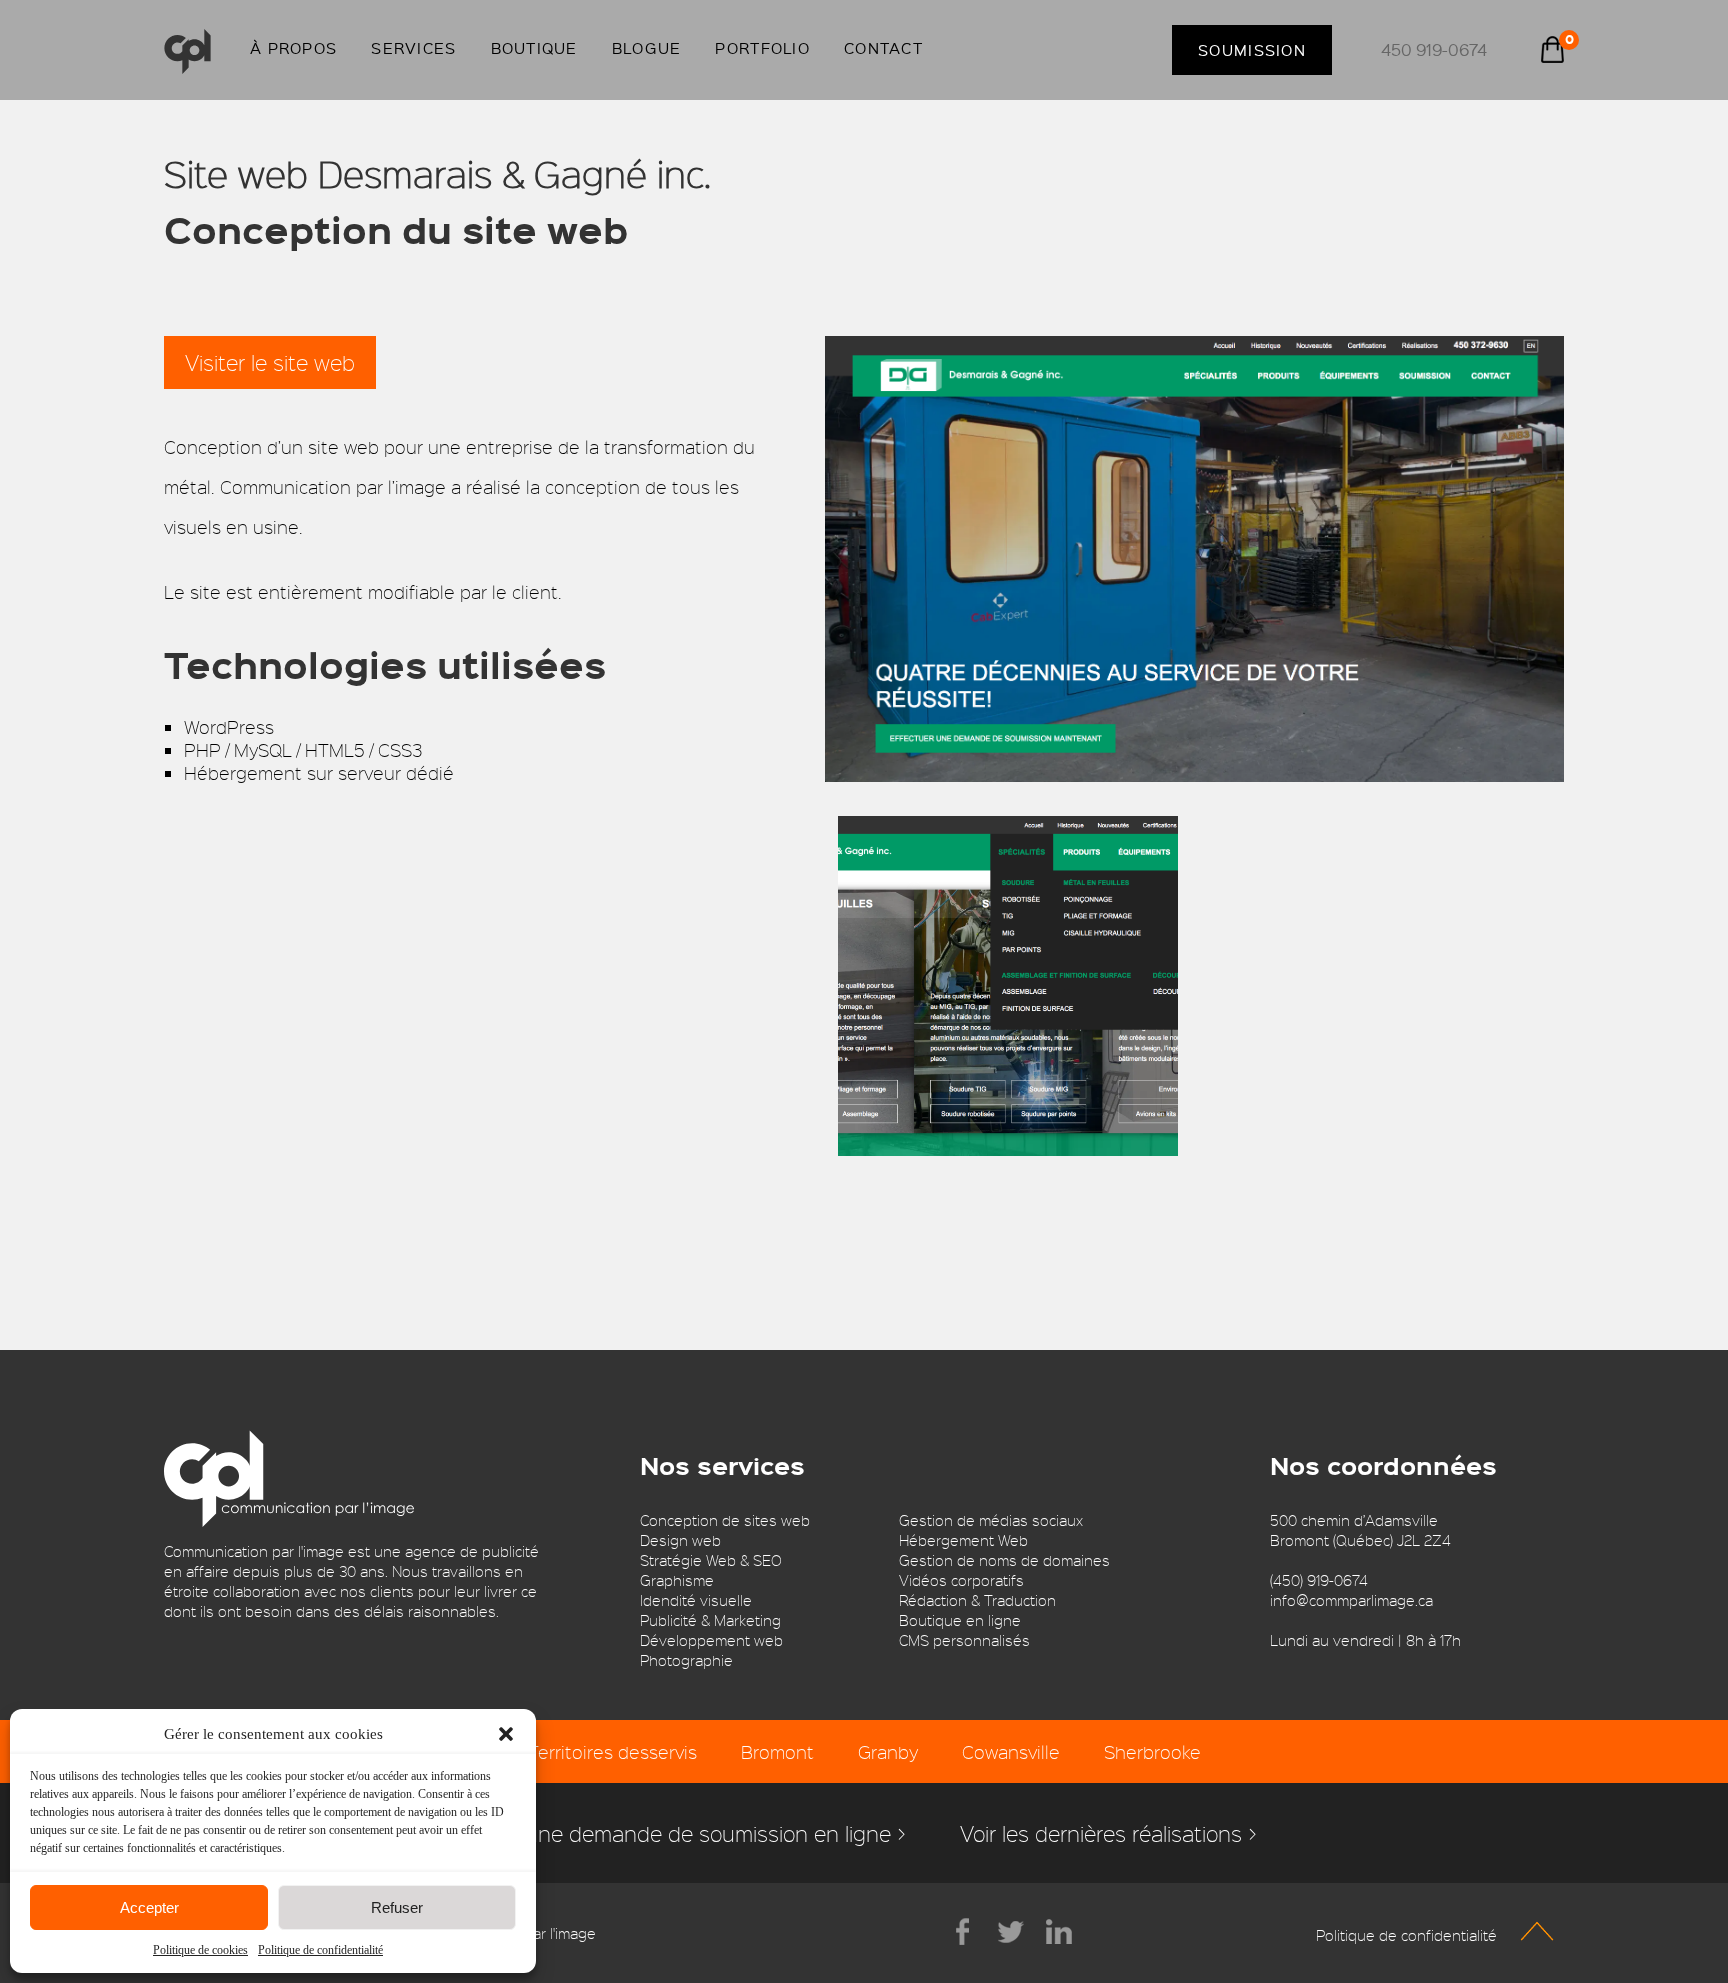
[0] (1552, 52)
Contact (883, 48)
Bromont (777, 1751)
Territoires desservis (612, 1751)
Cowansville (1011, 1751)
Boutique (534, 48)
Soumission (1252, 50)
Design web (680, 1540)
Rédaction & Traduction (977, 1600)
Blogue (647, 48)
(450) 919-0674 (1319, 1580)
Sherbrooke (1152, 1751)
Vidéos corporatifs (961, 1580)
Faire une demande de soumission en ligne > (689, 1833)
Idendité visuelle (696, 1600)
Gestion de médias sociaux (991, 1520)
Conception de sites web (725, 1520)
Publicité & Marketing (710, 1620)
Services (413, 48)
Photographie (686, 1660)
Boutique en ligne (960, 1620)
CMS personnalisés (964, 1640)
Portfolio (762, 48)
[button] (506, 1734)
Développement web (711, 1640)
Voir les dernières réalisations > (1108, 1833)
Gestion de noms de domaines (1004, 1560)
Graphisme (677, 1580)
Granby (888, 1751)
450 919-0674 (1434, 49)
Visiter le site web (270, 362)
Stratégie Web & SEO (711, 1560)
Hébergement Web (963, 1540)
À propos (293, 48)
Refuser (397, 1907)
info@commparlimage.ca (1351, 1600)
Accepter (149, 1907)
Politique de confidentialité (320, 1950)
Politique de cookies (200, 1950)
